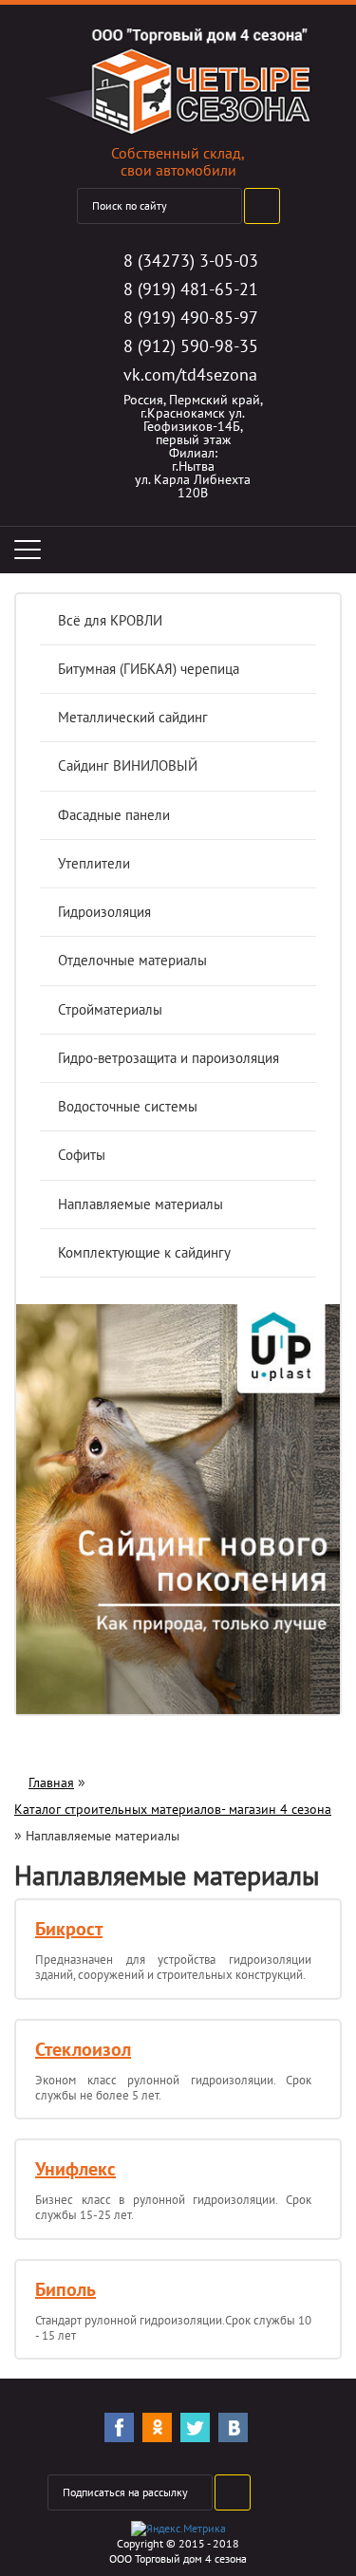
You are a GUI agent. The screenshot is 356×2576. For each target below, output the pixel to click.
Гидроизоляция (104, 912)
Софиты (82, 1155)
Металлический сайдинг (133, 717)
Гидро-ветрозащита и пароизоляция (169, 1058)
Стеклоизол (83, 2049)
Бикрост (69, 1929)
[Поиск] (262, 206)
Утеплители (94, 863)
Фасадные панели (114, 815)
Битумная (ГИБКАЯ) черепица (149, 669)
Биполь (66, 2289)
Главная (51, 1783)
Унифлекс (75, 2169)
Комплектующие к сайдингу (144, 1252)
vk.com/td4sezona (190, 374)
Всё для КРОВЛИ (110, 620)
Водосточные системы (128, 1106)
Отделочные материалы (132, 960)
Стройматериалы (110, 1009)
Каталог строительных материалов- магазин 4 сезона (173, 1809)
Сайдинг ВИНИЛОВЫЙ (128, 765)
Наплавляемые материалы (141, 1204)
